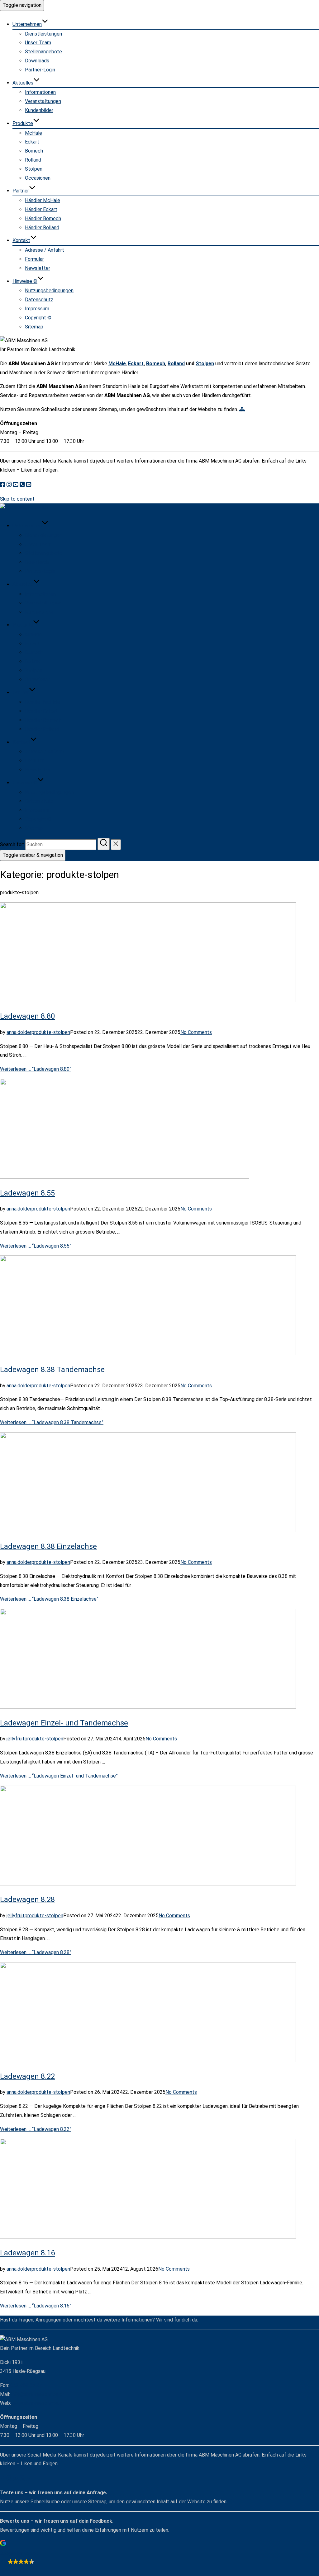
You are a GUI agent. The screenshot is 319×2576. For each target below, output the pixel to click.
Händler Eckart (41, 209)
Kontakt (21, 240)
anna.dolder (19, 1032)
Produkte (23, 123)
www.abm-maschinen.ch (38, 2403)
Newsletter (38, 268)
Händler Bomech (43, 218)
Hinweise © (25, 281)
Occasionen (38, 178)
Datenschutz (39, 300)
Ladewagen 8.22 (27, 2076)
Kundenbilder (39, 110)
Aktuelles (23, 83)
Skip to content (17, 499)
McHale (33, 133)
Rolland (33, 160)
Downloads (37, 61)
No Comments (196, 1032)
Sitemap (34, 327)
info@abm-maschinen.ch (38, 2394)
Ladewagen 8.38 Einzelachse (48, 1546)
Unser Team (38, 43)
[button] (159, 2553)
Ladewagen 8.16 (27, 2253)
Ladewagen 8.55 (27, 1193)
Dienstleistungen (43, 34)
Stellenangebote (43, 52)
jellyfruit (16, 1739)
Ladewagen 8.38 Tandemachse (52, 1370)
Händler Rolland (42, 228)
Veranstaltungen (43, 101)
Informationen (40, 92)
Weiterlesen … (36, 1069)
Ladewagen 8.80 (27, 1016)
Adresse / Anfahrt (45, 250)
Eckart (32, 142)
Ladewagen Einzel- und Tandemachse (64, 1723)
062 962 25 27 (26, 2385)
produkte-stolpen (51, 1032)
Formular (34, 259)
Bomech (34, 151)
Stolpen (34, 169)
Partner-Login (40, 70)
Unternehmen (27, 24)
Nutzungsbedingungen (49, 291)
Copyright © (38, 318)
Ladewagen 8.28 (27, 1899)
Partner (21, 191)
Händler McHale (43, 200)
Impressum (37, 309)
